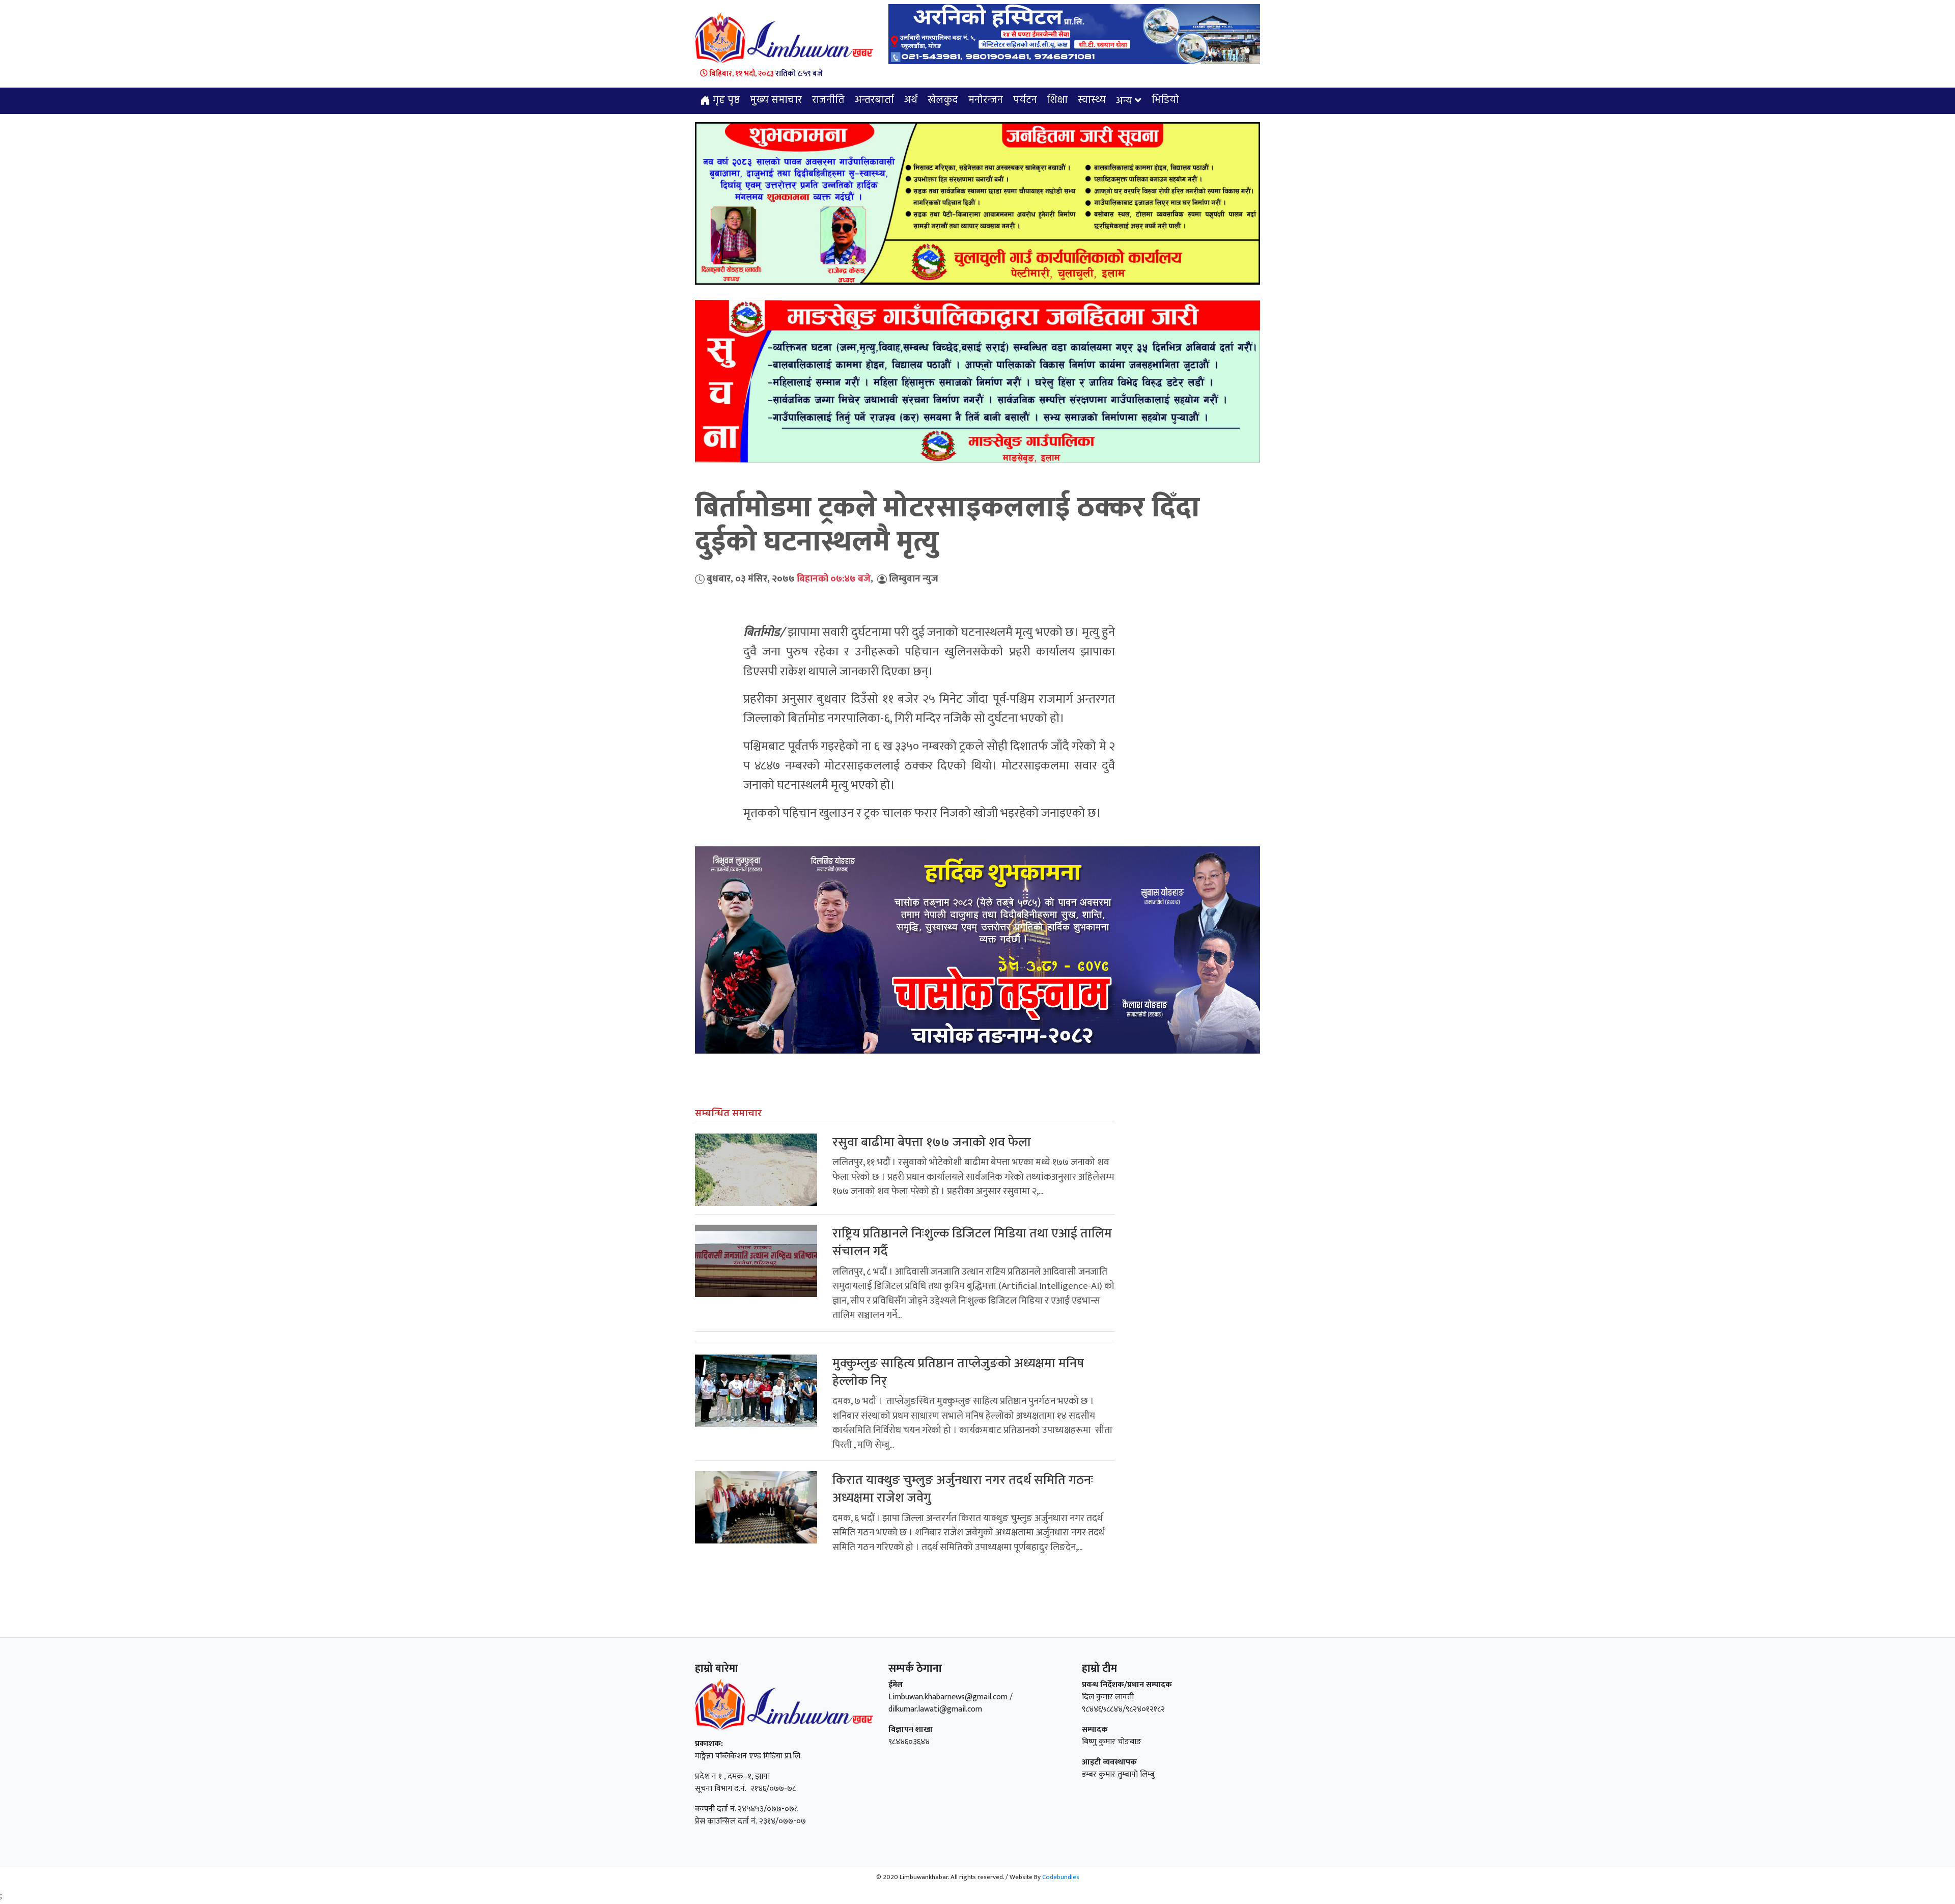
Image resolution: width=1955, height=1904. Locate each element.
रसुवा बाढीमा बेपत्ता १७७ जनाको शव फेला (932, 1142)
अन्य (1124, 101)
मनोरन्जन (986, 100)
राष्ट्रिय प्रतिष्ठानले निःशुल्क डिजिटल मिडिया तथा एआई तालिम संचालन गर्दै (972, 1243)
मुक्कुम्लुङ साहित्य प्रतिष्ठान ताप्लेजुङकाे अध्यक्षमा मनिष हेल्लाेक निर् (958, 1372)
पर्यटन (1025, 100)
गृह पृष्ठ (725, 100)
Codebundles (1061, 1877)
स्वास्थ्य (1092, 100)
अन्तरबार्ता (874, 100)
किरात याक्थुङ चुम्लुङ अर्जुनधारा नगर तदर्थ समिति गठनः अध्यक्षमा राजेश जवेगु (963, 1489)
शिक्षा (1057, 100)
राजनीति (828, 100)
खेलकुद (943, 100)
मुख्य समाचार (776, 100)
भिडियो (1165, 100)
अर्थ (911, 100)
